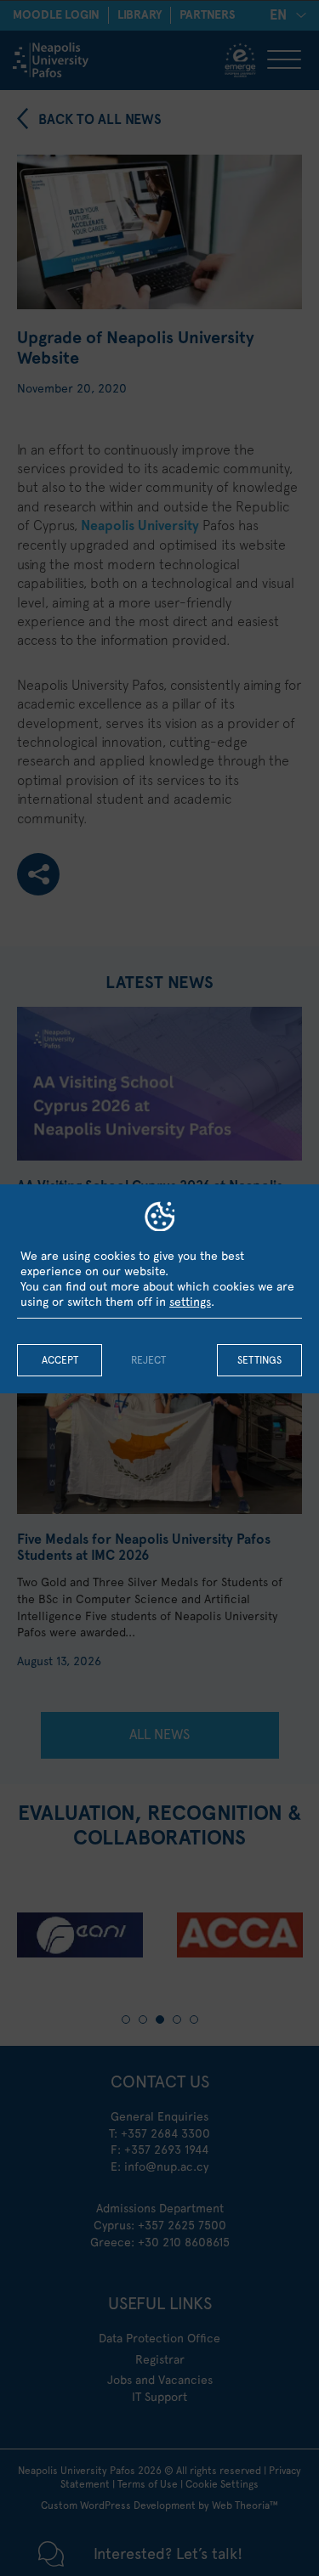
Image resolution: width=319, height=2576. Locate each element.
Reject (148, 1360)
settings (190, 1302)
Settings (259, 1360)
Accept (60, 1360)
